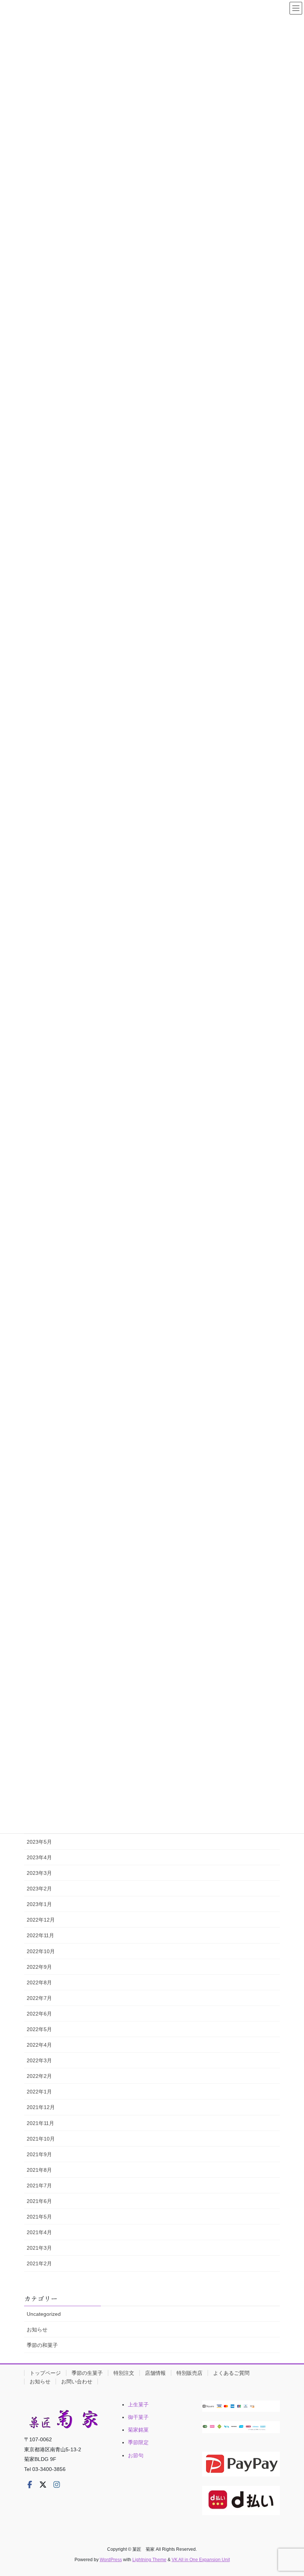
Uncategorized (44, 2314)
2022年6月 (39, 2014)
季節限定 (138, 2442)
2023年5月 (39, 1842)
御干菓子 (138, 2417)
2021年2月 (39, 2263)
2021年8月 (39, 2170)
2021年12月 (41, 2107)
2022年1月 (39, 2092)
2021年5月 (39, 2217)
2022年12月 (41, 1920)
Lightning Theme (149, 2560)
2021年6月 (39, 2201)
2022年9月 (39, 1967)
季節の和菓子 (42, 2345)
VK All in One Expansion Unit (201, 2560)
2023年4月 (39, 1857)
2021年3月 (39, 2248)
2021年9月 (39, 2154)
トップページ (45, 2373)
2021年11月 (40, 2123)
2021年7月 (39, 2186)
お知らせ (37, 2330)
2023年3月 (39, 1873)
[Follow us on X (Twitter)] (43, 2485)
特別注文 (124, 2373)
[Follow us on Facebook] (30, 2485)
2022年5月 (39, 2029)
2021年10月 (41, 2139)
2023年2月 (39, 1889)
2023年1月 (39, 1904)
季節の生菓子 (87, 2373)
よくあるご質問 (231, 2373)
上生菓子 (138, 2405)
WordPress (111, 2560)
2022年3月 (39, 2060)
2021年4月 (39, 2232)
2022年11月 (40, 1935)
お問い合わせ (77, 2382)
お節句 (136, 2455)
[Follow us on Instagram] (57, 2485)
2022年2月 (39, 2076)
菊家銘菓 (138, 2430)
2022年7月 (39, 1998)
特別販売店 (189, 2373)
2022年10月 (41, 1951)
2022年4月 (39, 2045)
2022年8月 (39, 1982)
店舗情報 (155, 2373)
